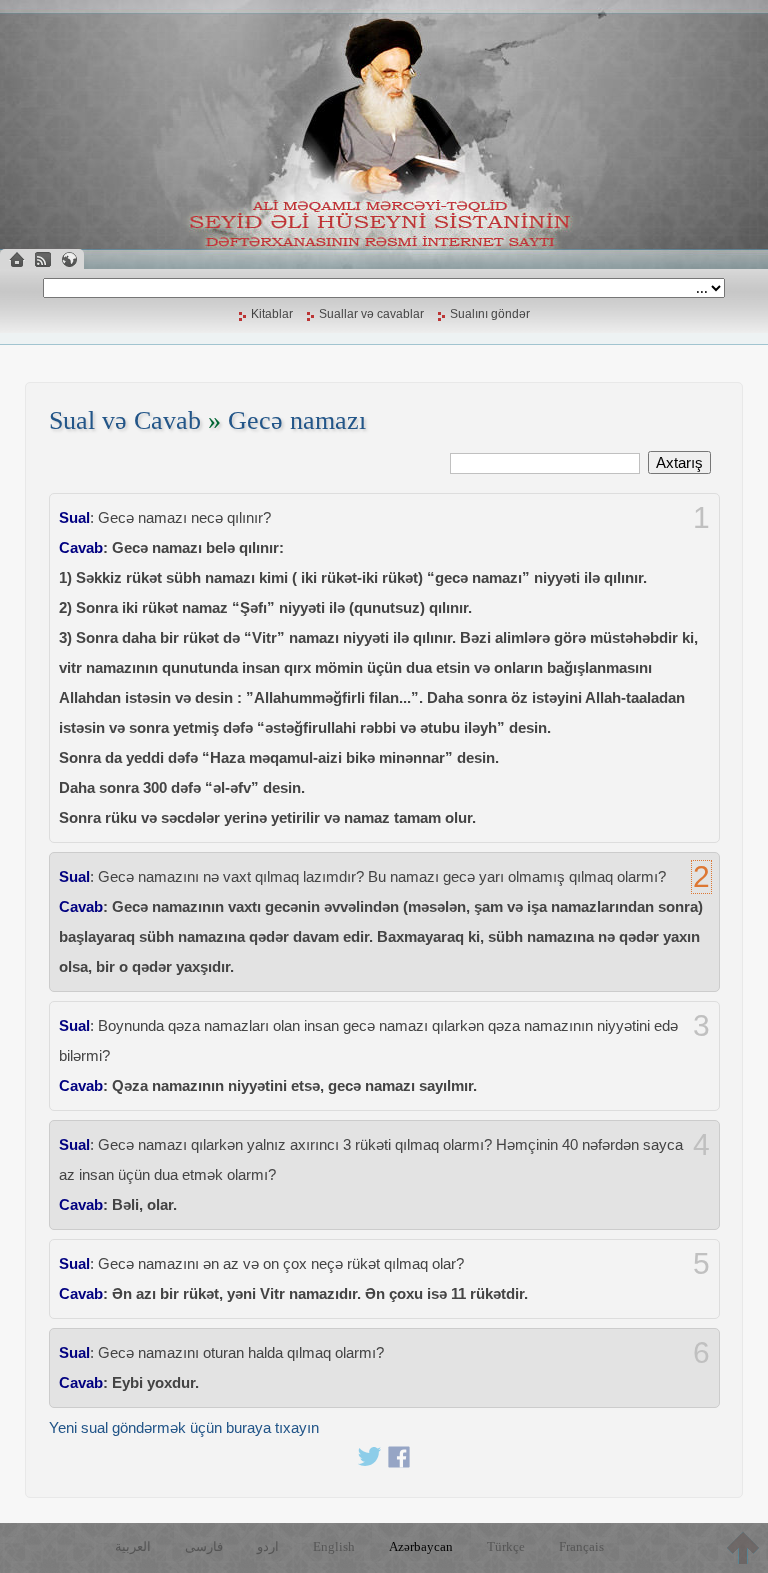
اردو (268, 1546)
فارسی (204, 1546)
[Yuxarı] (743, 1548)
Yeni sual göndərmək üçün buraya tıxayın (184, 1427)
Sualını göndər (490, 314)
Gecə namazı (297, 420)
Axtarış (679, 462)
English (334, 1546)
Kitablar (272, 314)
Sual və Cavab (125, 420)
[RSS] (43, 259)
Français (581, 1546)
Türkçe (506, 1546)
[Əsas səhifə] (17, 259)
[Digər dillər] (69, 259)
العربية (133, 1546)
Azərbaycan (421, 1546)
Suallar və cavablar (371, 314)
